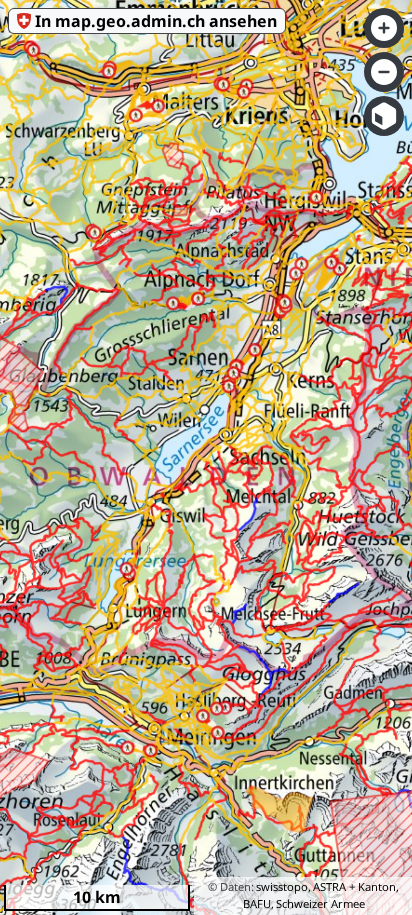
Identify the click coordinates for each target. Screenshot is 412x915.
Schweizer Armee (320, 903)
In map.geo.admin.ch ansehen (156, 21)
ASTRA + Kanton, (356, 886)
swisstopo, (283, 886)
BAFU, (258, 903)
